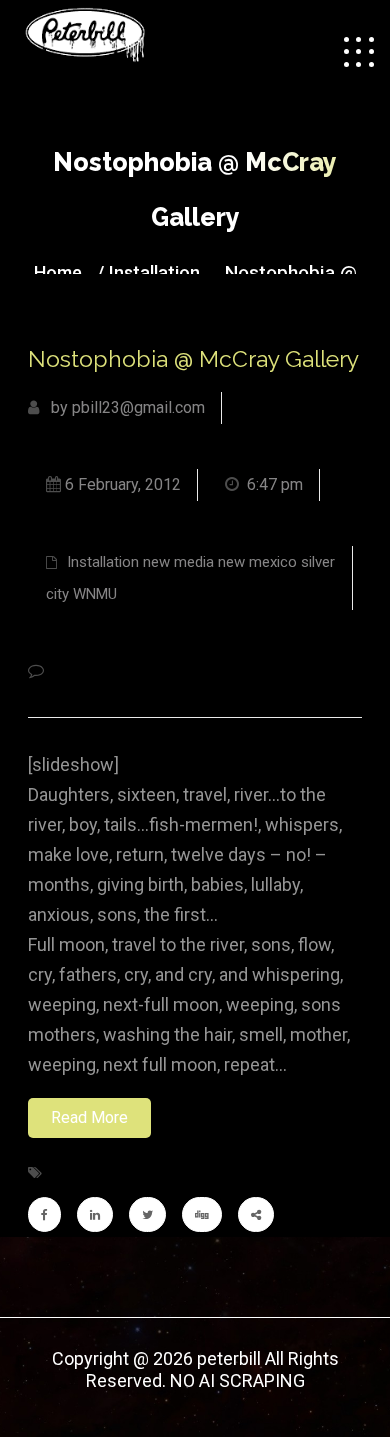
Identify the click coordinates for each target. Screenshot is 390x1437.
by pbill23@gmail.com (126, 407)
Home (58, 272)
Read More (89, 1117)
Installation (154, 272)
